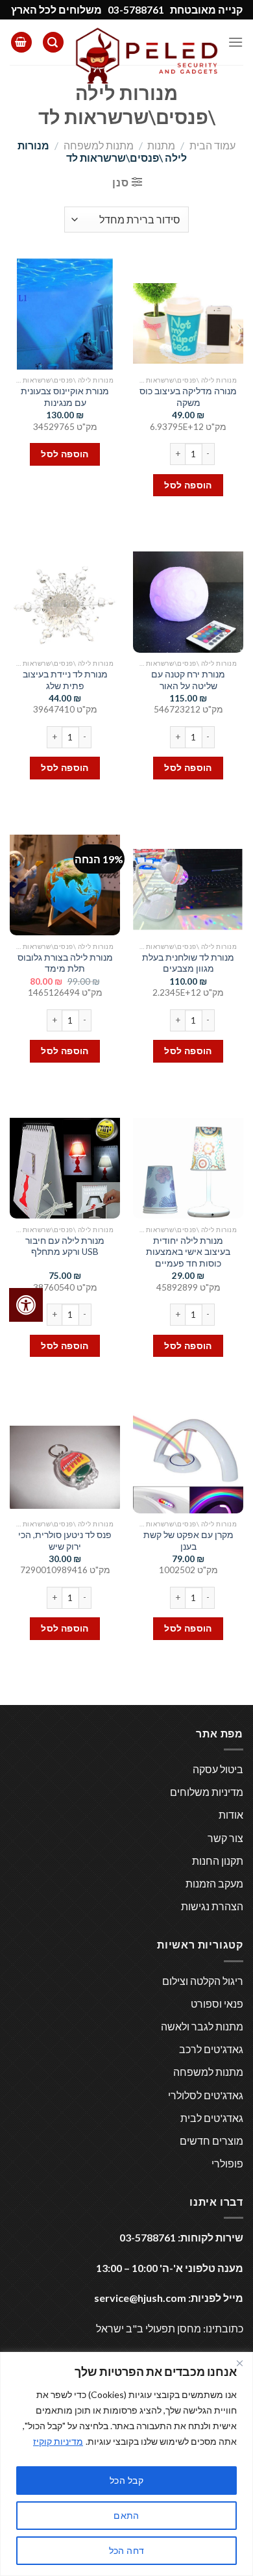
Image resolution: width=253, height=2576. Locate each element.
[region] (126, 2464)
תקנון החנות (218, 1861)
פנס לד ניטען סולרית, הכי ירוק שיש (65, 1541)
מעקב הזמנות (214, 1883)
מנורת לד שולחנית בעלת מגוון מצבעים (188, 963)
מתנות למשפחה (99, 145)
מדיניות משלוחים (207, 1792)
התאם (126, 2515)
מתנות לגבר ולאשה (202, 2026)
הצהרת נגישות (212, 1906)
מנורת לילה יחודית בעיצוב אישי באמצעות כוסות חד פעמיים (188, 1252)
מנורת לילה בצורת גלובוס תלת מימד (65, 963)
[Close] (239, 2363)
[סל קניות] (21, 43)
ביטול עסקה (218, 1769)
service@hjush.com (140, 2298)
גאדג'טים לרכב (211, 2049)
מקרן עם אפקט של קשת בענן (188, 1541)
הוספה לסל (188, 485)
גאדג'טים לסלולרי (206, 2095)
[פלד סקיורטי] (146, 56)
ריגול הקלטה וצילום (203, 1981)
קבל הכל (126, 2480)
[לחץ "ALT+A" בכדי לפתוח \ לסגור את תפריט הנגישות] (26, 1305)
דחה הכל (127, 2550)
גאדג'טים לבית (212, 2118)
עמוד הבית (212, 145)
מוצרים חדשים (211, 2140)
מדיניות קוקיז (58, 2441)
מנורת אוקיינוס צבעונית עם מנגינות (65, 397)
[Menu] (235, 42)
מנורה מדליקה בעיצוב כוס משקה (188, 397)
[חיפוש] (53, 43)
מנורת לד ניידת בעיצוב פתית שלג (65, 680)
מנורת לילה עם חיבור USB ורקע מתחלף (65, 1246)
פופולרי (227, 2163)
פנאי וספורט (217, 2003)
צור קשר (225, 1838)
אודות (231, 1814)
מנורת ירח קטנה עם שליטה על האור (188, 680)
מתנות (161, 145)
